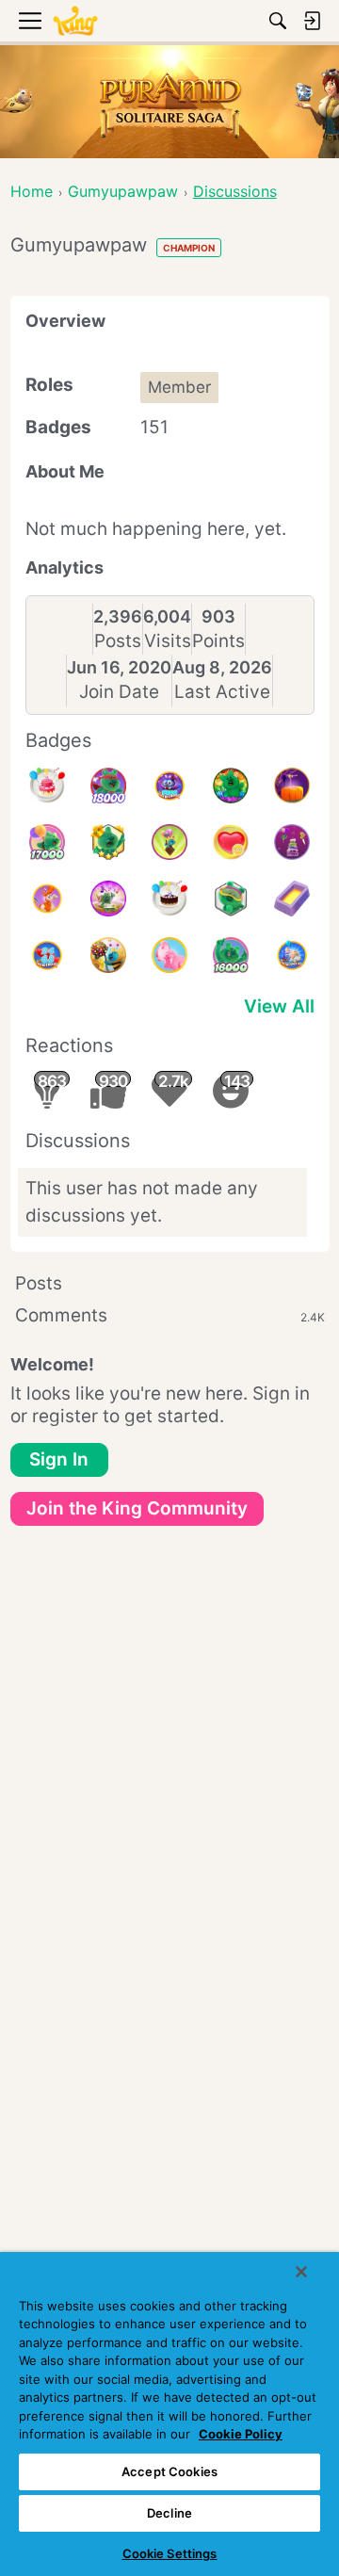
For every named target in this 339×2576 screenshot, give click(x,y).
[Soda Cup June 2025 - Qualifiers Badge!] (231, 899)
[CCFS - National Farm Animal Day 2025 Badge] (169, 955)
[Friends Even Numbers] (47, 955)
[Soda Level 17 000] (47, 842)
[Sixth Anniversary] (47, 786)
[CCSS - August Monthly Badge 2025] (292, 842)
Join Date (119, 692)
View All (279, 1006)
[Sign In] (312, 21)
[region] (169, 2414)
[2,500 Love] (231, 842)
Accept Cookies (169, 2471)
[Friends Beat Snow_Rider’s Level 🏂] (292, 955)
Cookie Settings (170, 2553)
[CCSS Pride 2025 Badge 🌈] (231, 786)
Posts (118, 641)
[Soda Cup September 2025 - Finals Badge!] (108, 842)
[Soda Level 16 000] (231, 955)
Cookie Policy (241, 2434)
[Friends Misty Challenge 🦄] (47, 899)
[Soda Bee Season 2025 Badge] (108, 955)
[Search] (278, 21)
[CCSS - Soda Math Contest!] (169, 842)
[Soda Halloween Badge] (292, 786)
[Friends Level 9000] (169, 786)
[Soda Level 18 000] (108, 786)
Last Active (222, 692)
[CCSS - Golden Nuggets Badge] (292, 899)
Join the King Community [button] (137, 1508)
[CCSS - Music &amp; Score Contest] (108, 899)
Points (218, 641)
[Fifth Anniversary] (169, 899)
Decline (169, 2513)
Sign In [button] (59, 1459)
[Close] (301, 2272)
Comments (170, 1315)
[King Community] (75, 21)
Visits (168, 641)
